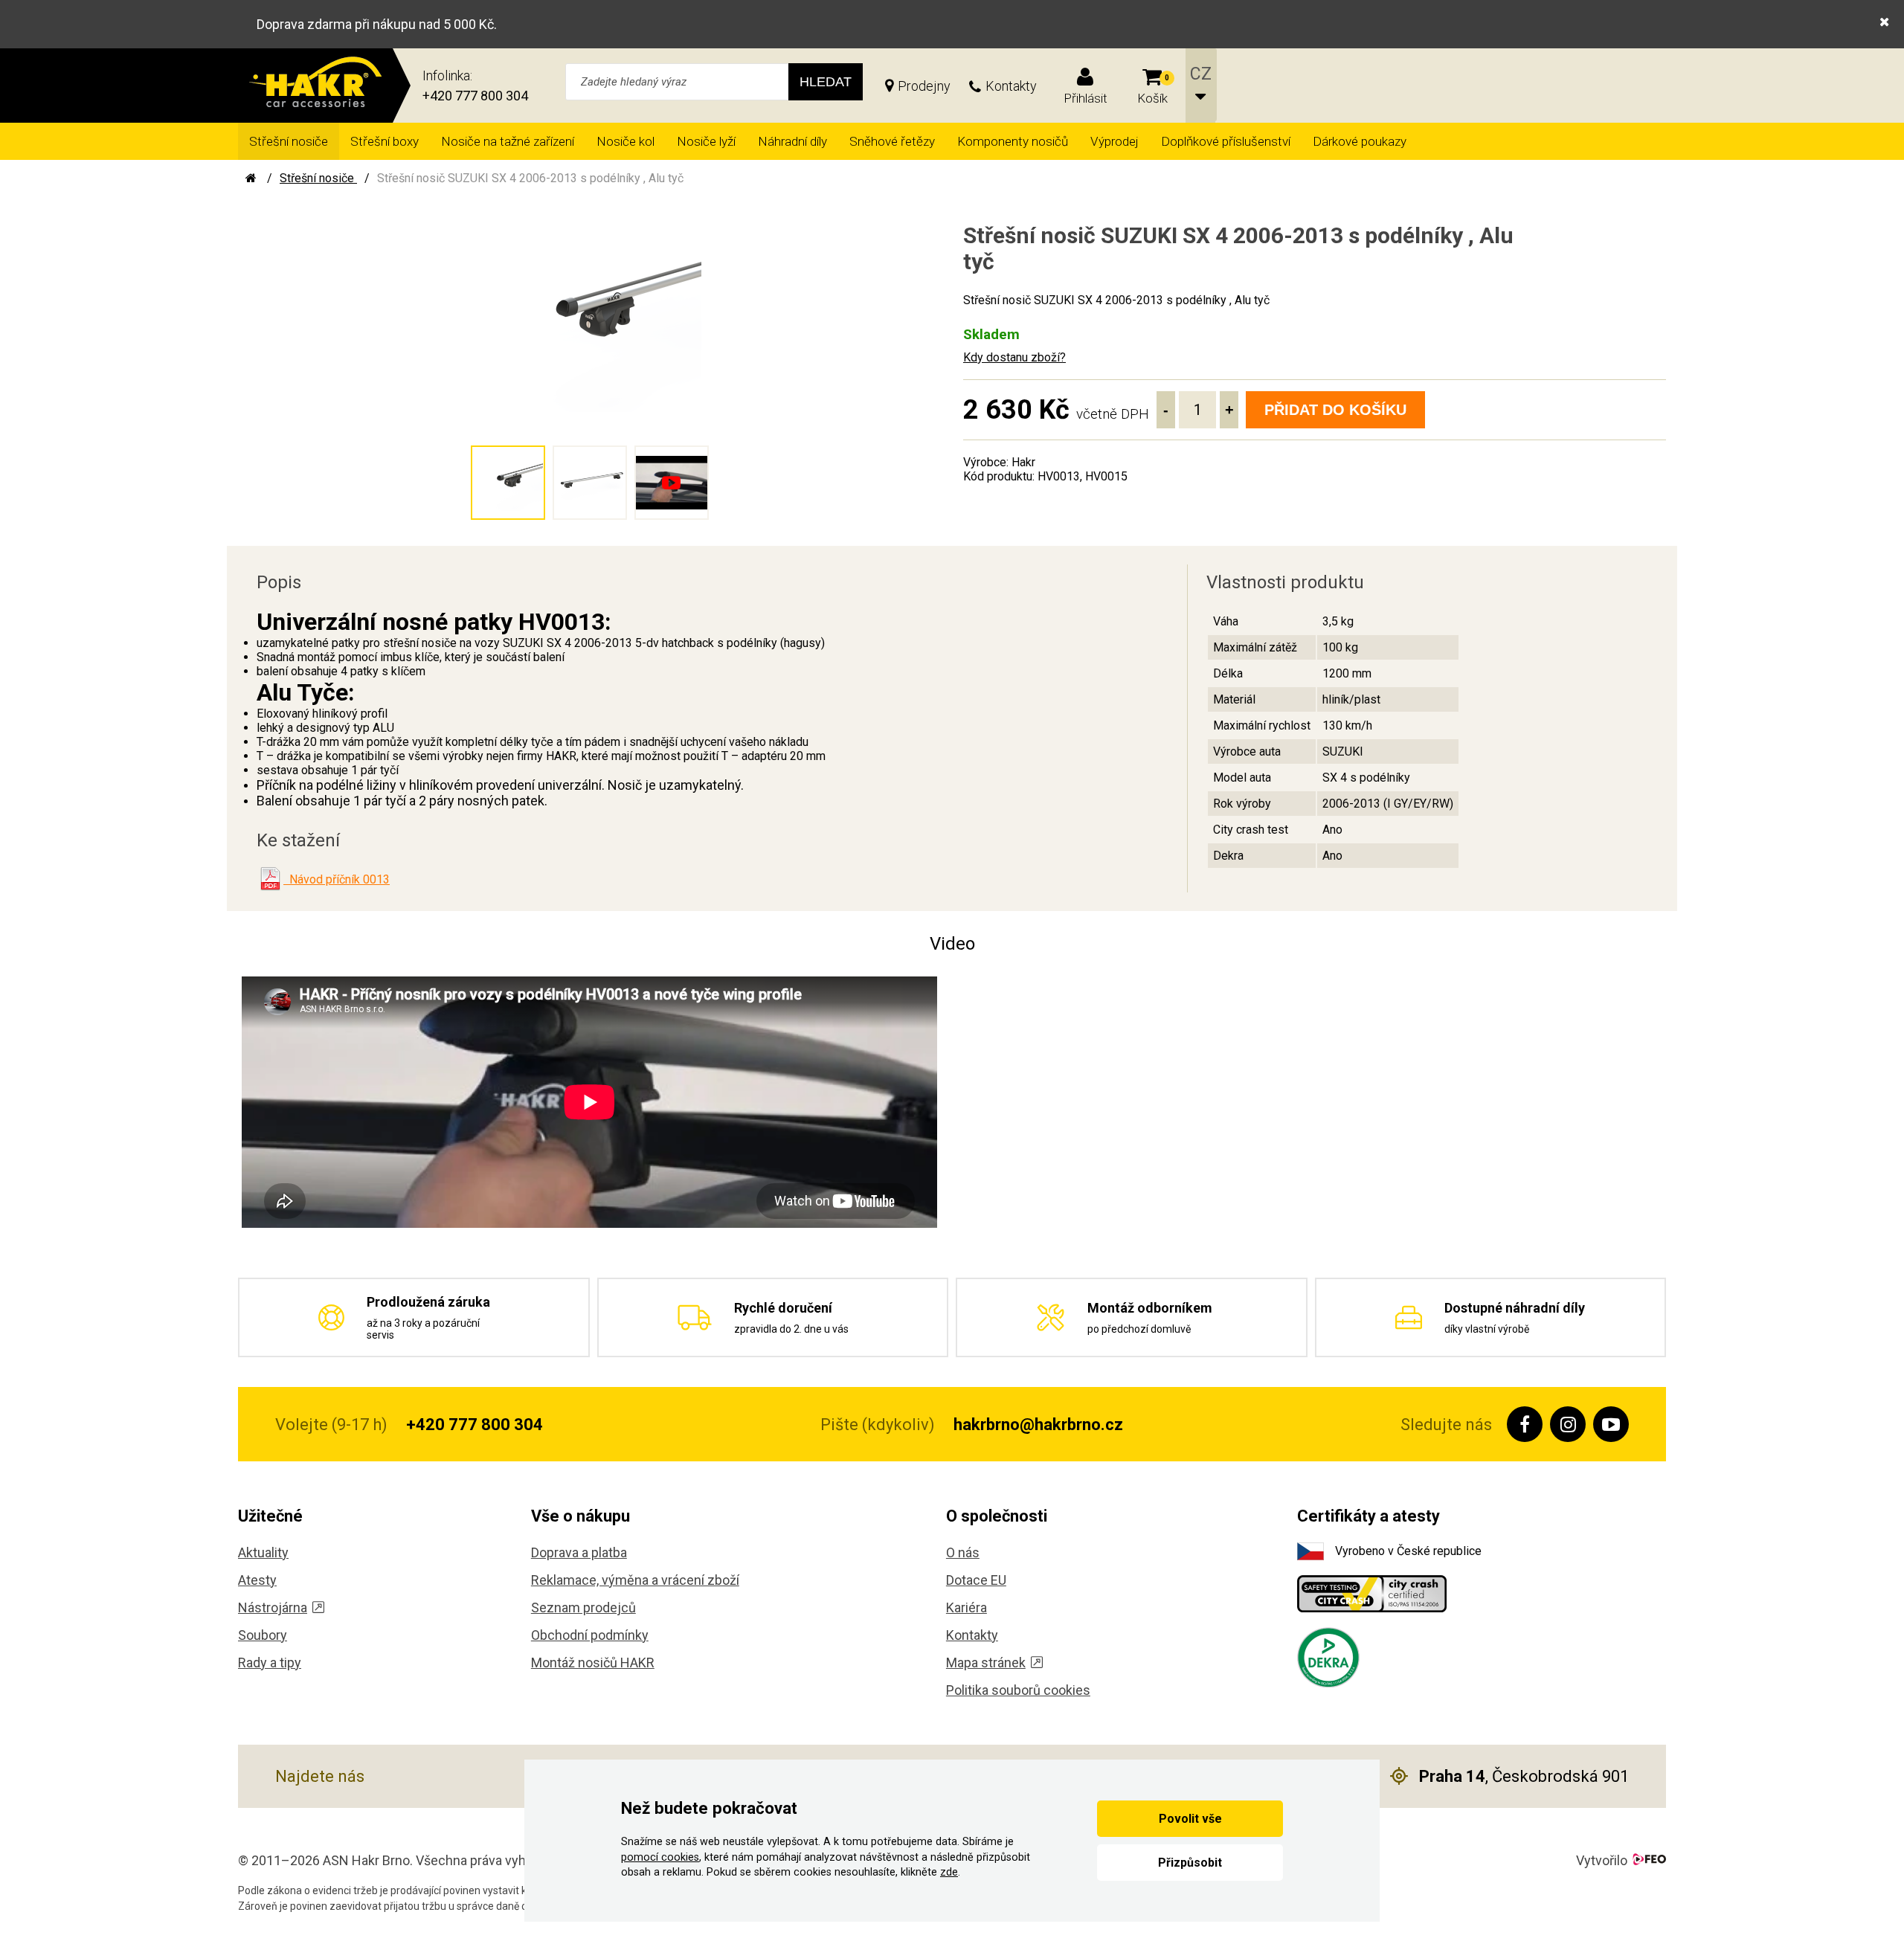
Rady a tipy (270, 1663)
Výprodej (1115, 141)
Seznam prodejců (583, 1607)
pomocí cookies (660, 1857)
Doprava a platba (579, 1552)
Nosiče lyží (706, 141)
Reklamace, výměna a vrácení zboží (635, 1580)
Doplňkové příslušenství (1226, 141)
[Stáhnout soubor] (270, 879)
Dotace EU (976, 1580)
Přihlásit (1086, 98)
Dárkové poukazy (1360, 141)
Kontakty (1011, 86)
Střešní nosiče (289, 141)
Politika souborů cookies (1018, 1690)
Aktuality (263, 1552)
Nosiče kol (625, 141)
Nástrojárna (273, 1607)
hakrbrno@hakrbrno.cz (1038, 1425)
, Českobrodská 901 (1524, 1776)
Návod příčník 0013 (337, 879)
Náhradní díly (792, 141)
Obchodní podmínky (590, 1635)
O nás (963, 1552)
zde (949, 1872)
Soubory (263, 1635)
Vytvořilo (1602, 1860)
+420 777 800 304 (475, 96)
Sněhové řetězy (892, 141)
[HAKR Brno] (251, 178)
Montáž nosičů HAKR (593, 1663)
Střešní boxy (385, 141)
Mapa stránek (986, 1663)
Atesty (257, 1580)
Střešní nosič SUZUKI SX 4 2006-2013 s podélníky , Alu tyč (530, 178)
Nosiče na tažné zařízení (508, 141)
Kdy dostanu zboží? (1014, 357)
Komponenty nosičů (1013, 141)
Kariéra (967, 1607)
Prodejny (924, 86)
